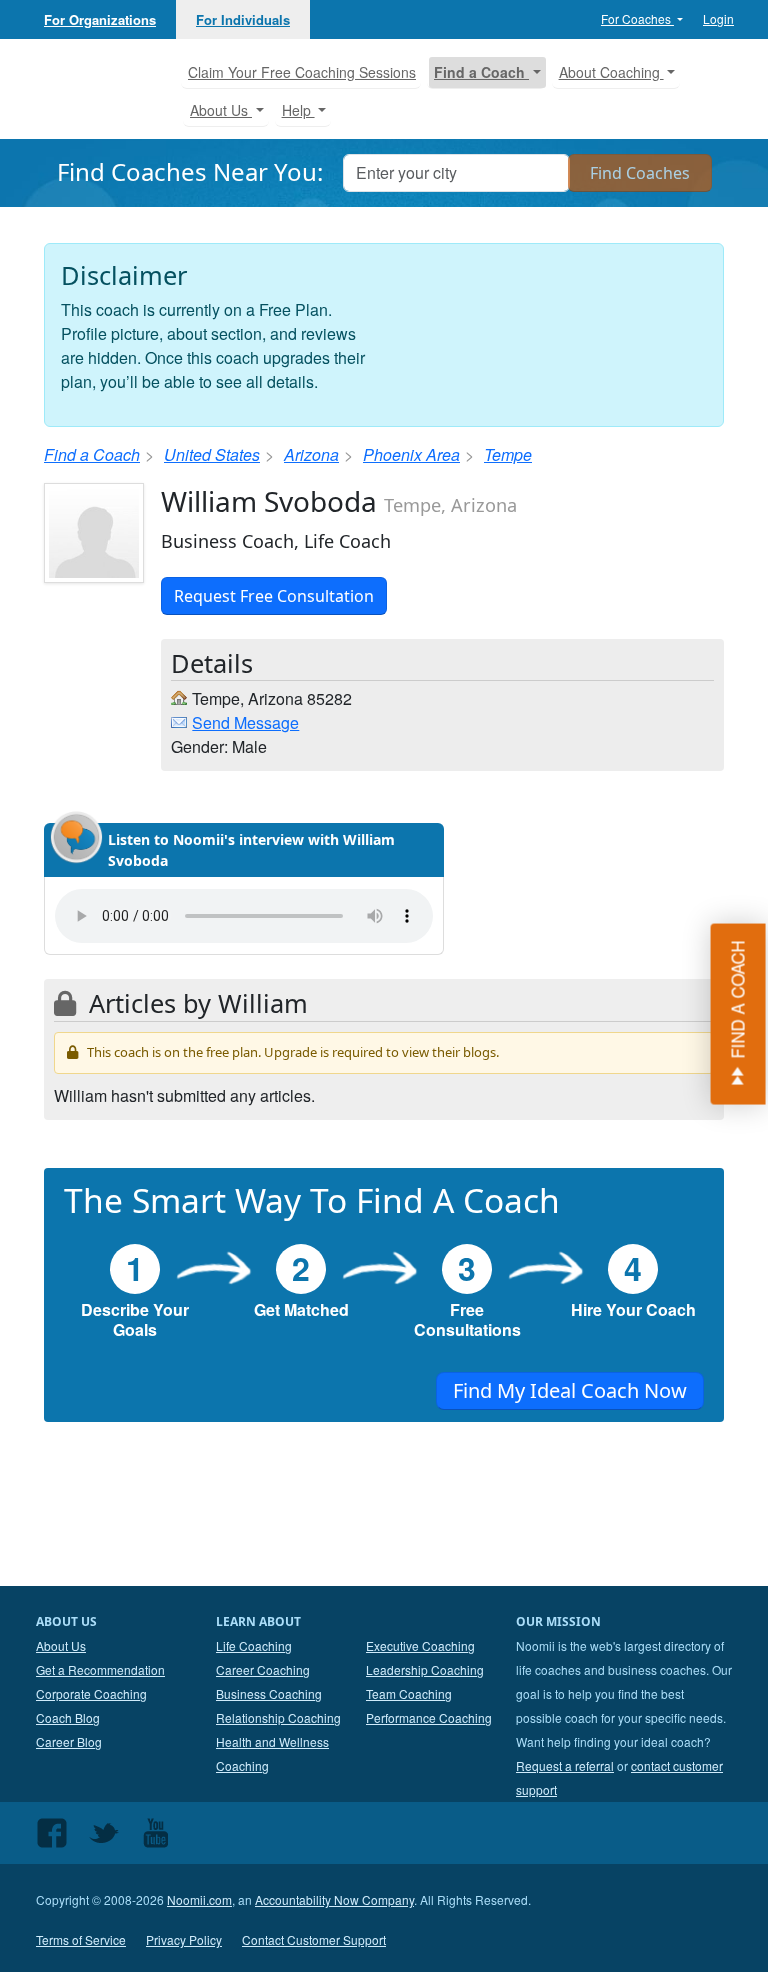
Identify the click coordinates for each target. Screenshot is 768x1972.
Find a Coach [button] (481, 72)
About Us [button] (221, 110)
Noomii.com (199, 1899)
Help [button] (298, 110)
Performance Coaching (429, 1717)
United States (212, 454)
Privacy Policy (184, 1939)
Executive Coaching (420, 1645)
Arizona (311, 454)
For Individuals (243, 19)
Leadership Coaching (425, 1669)
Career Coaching (263, 1669)
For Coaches (637, 18)
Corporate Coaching (91, 1693)
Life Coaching (254, 1645)
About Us (61, 1645)
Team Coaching (409, 1693)
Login (718, 18)
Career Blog (69, 1741)
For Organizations (100, 19)
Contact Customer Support (314, 1939)
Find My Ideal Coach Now (570, 1390)
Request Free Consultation (274, 596)
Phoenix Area (411, 454)
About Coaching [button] (611, 72)
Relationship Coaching (278, 1717)
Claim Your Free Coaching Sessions (302, 72)
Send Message (245, 722)
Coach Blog (68, 1717)
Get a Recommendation (100, 1669)
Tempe (508, 454)
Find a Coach (92, 454)
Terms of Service (81, 1939)
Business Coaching (269, 1693)
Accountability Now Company (334, 1899)
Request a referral (565, 1765)
